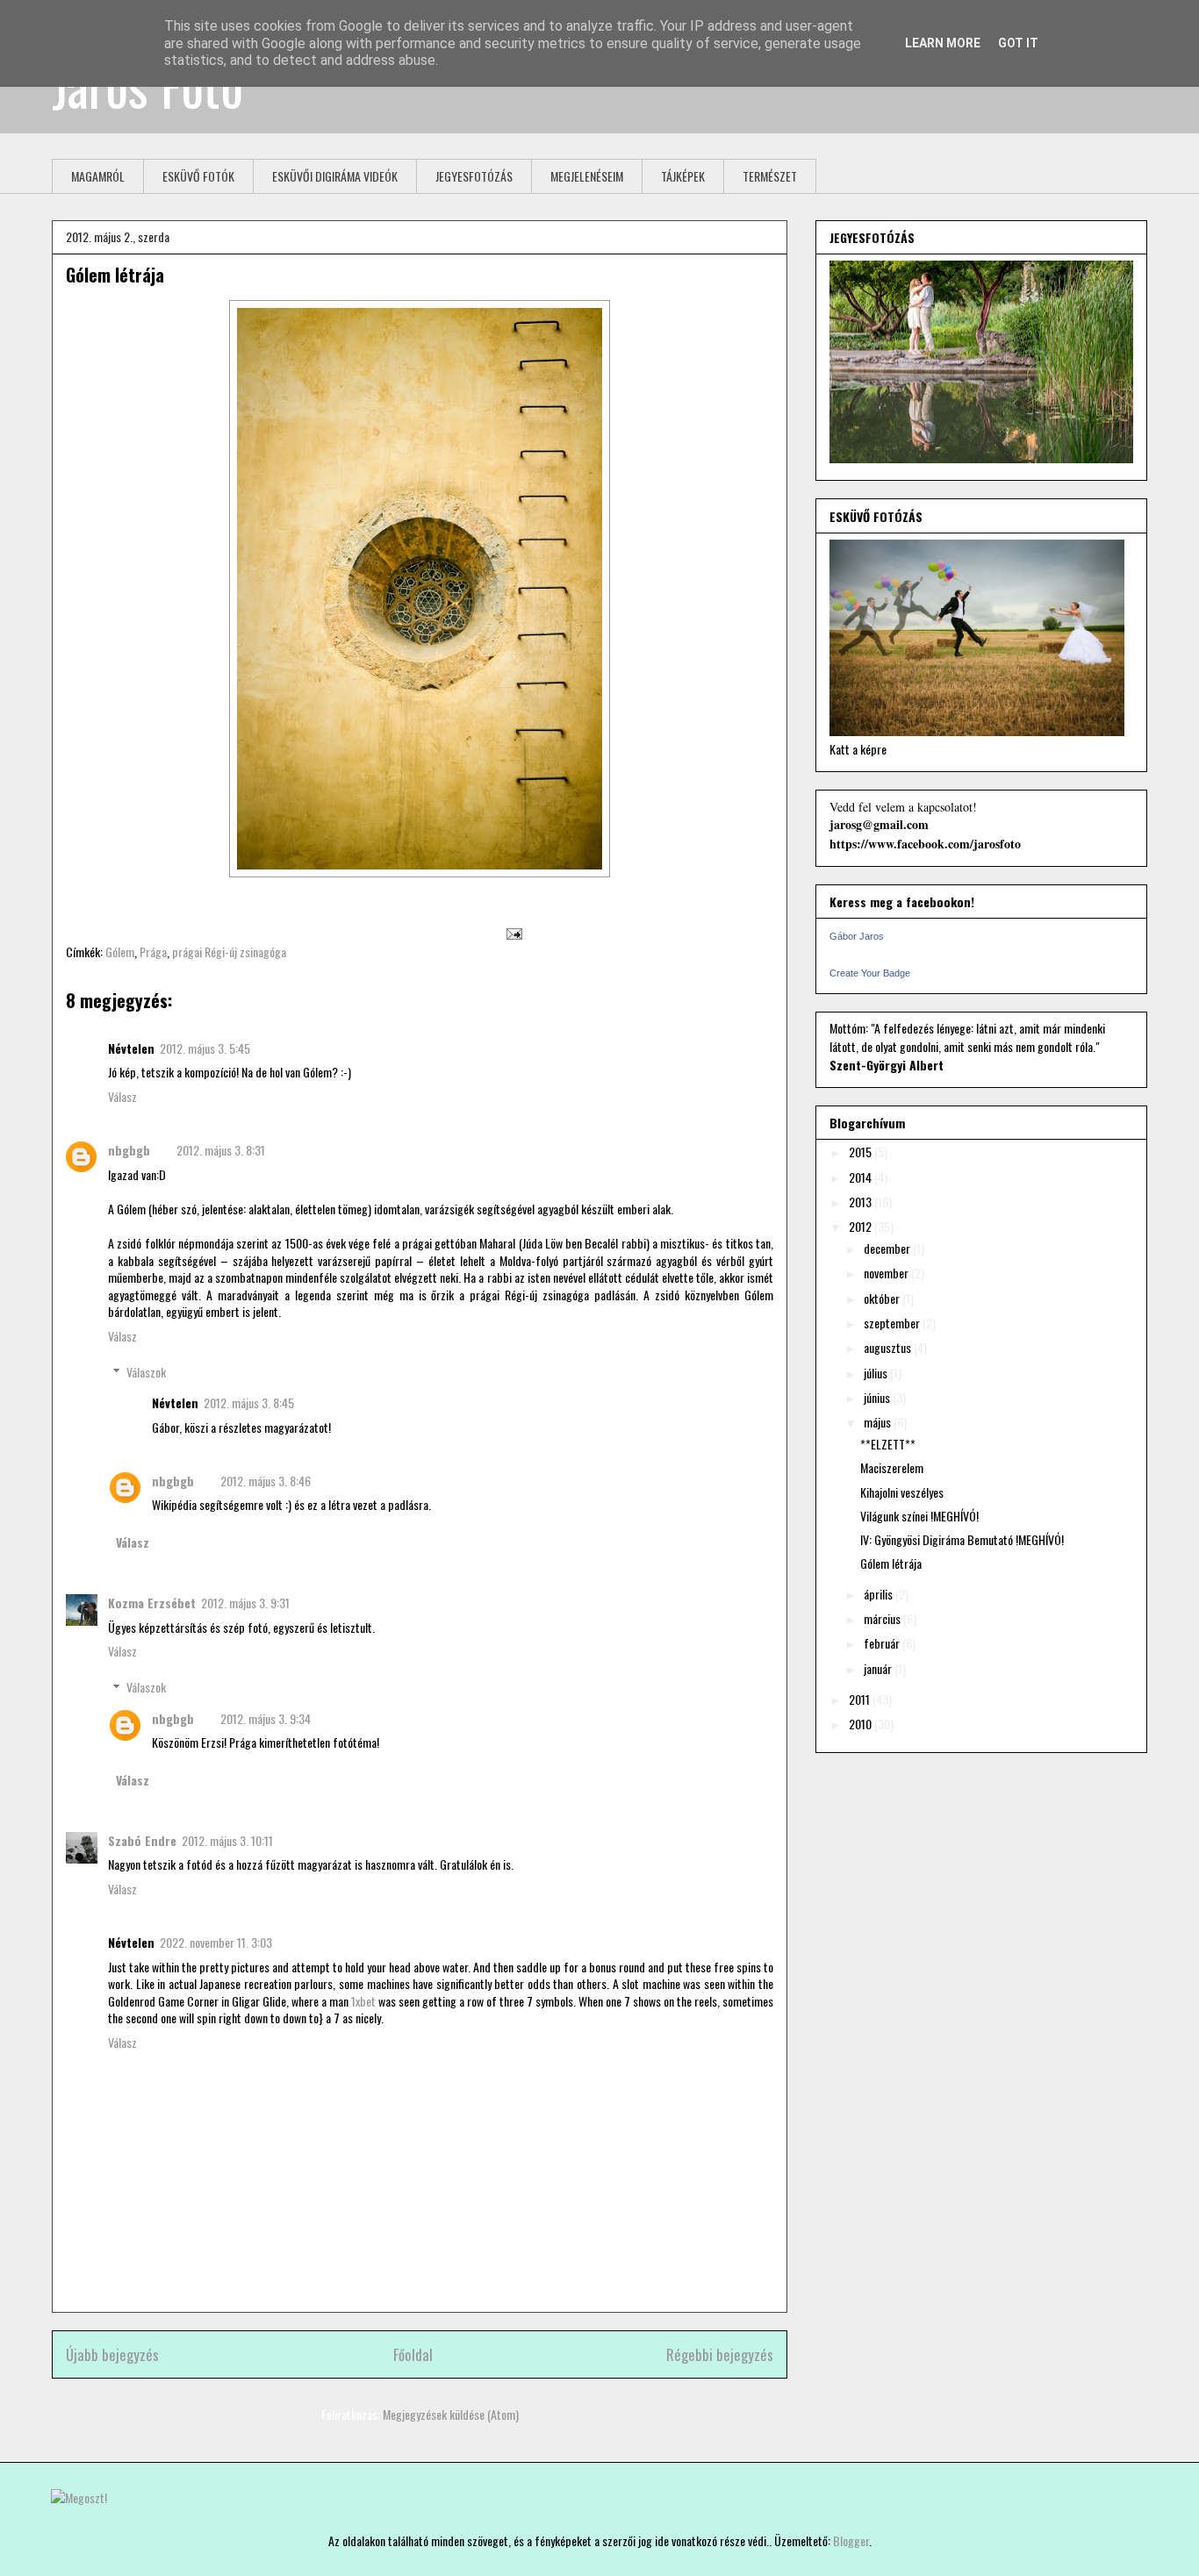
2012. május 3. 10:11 (227, 1840)
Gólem (120, 952)
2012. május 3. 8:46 (266, 1481)
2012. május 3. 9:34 (266, 1718)
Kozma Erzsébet (152, 1603)
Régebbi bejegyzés (720, 2354)
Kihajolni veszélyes (902, 1492)
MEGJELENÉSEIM (587, 176)
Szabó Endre (142, 1840)
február (883, 1643)
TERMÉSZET (770, 176)
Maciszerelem (892, 1467)
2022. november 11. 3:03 (216, 1942)
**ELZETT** (888, 1444)
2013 (862, 1202)
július (877, 1373)
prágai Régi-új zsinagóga (229, 952)
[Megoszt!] (79, 2497)
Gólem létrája (115, 275)
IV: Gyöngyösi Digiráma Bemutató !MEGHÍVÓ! (962, 1539)
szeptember (893, 1323)
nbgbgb (129, 1150)
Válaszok (146, 1372)
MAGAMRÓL (98, 176)
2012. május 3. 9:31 (245, 1603)
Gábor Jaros (857, 936)
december (888, 1248)
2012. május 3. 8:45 (249, 1402)
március (883, 1618)
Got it (1018, 43)
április (880, 1594)
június (878, 1397)
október (883, 1298)
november (887, 1273)
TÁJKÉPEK (683, 176)
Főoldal (413, 2354)
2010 (862, 1724)
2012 (862, 1226)
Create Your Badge (870, 973)
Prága (153, 952)
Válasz (122, 1096)
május (879, 1422)
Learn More (943, 43)
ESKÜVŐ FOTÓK (198, 176)
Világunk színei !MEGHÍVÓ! (919, 1516)
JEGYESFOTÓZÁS (474, 176)
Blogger (851, 2540)
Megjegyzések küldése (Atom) (451, 2414)
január (879, 1668)
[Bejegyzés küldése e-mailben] (511, 932)
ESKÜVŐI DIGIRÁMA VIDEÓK (335, 176)
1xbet (363, 2001)
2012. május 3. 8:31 (221, 1150)
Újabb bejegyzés (112, 2354)
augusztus (889, 1347)
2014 (862, 1177)
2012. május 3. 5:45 (205, 1048)
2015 (862, 1152)
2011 (861, 1699)
